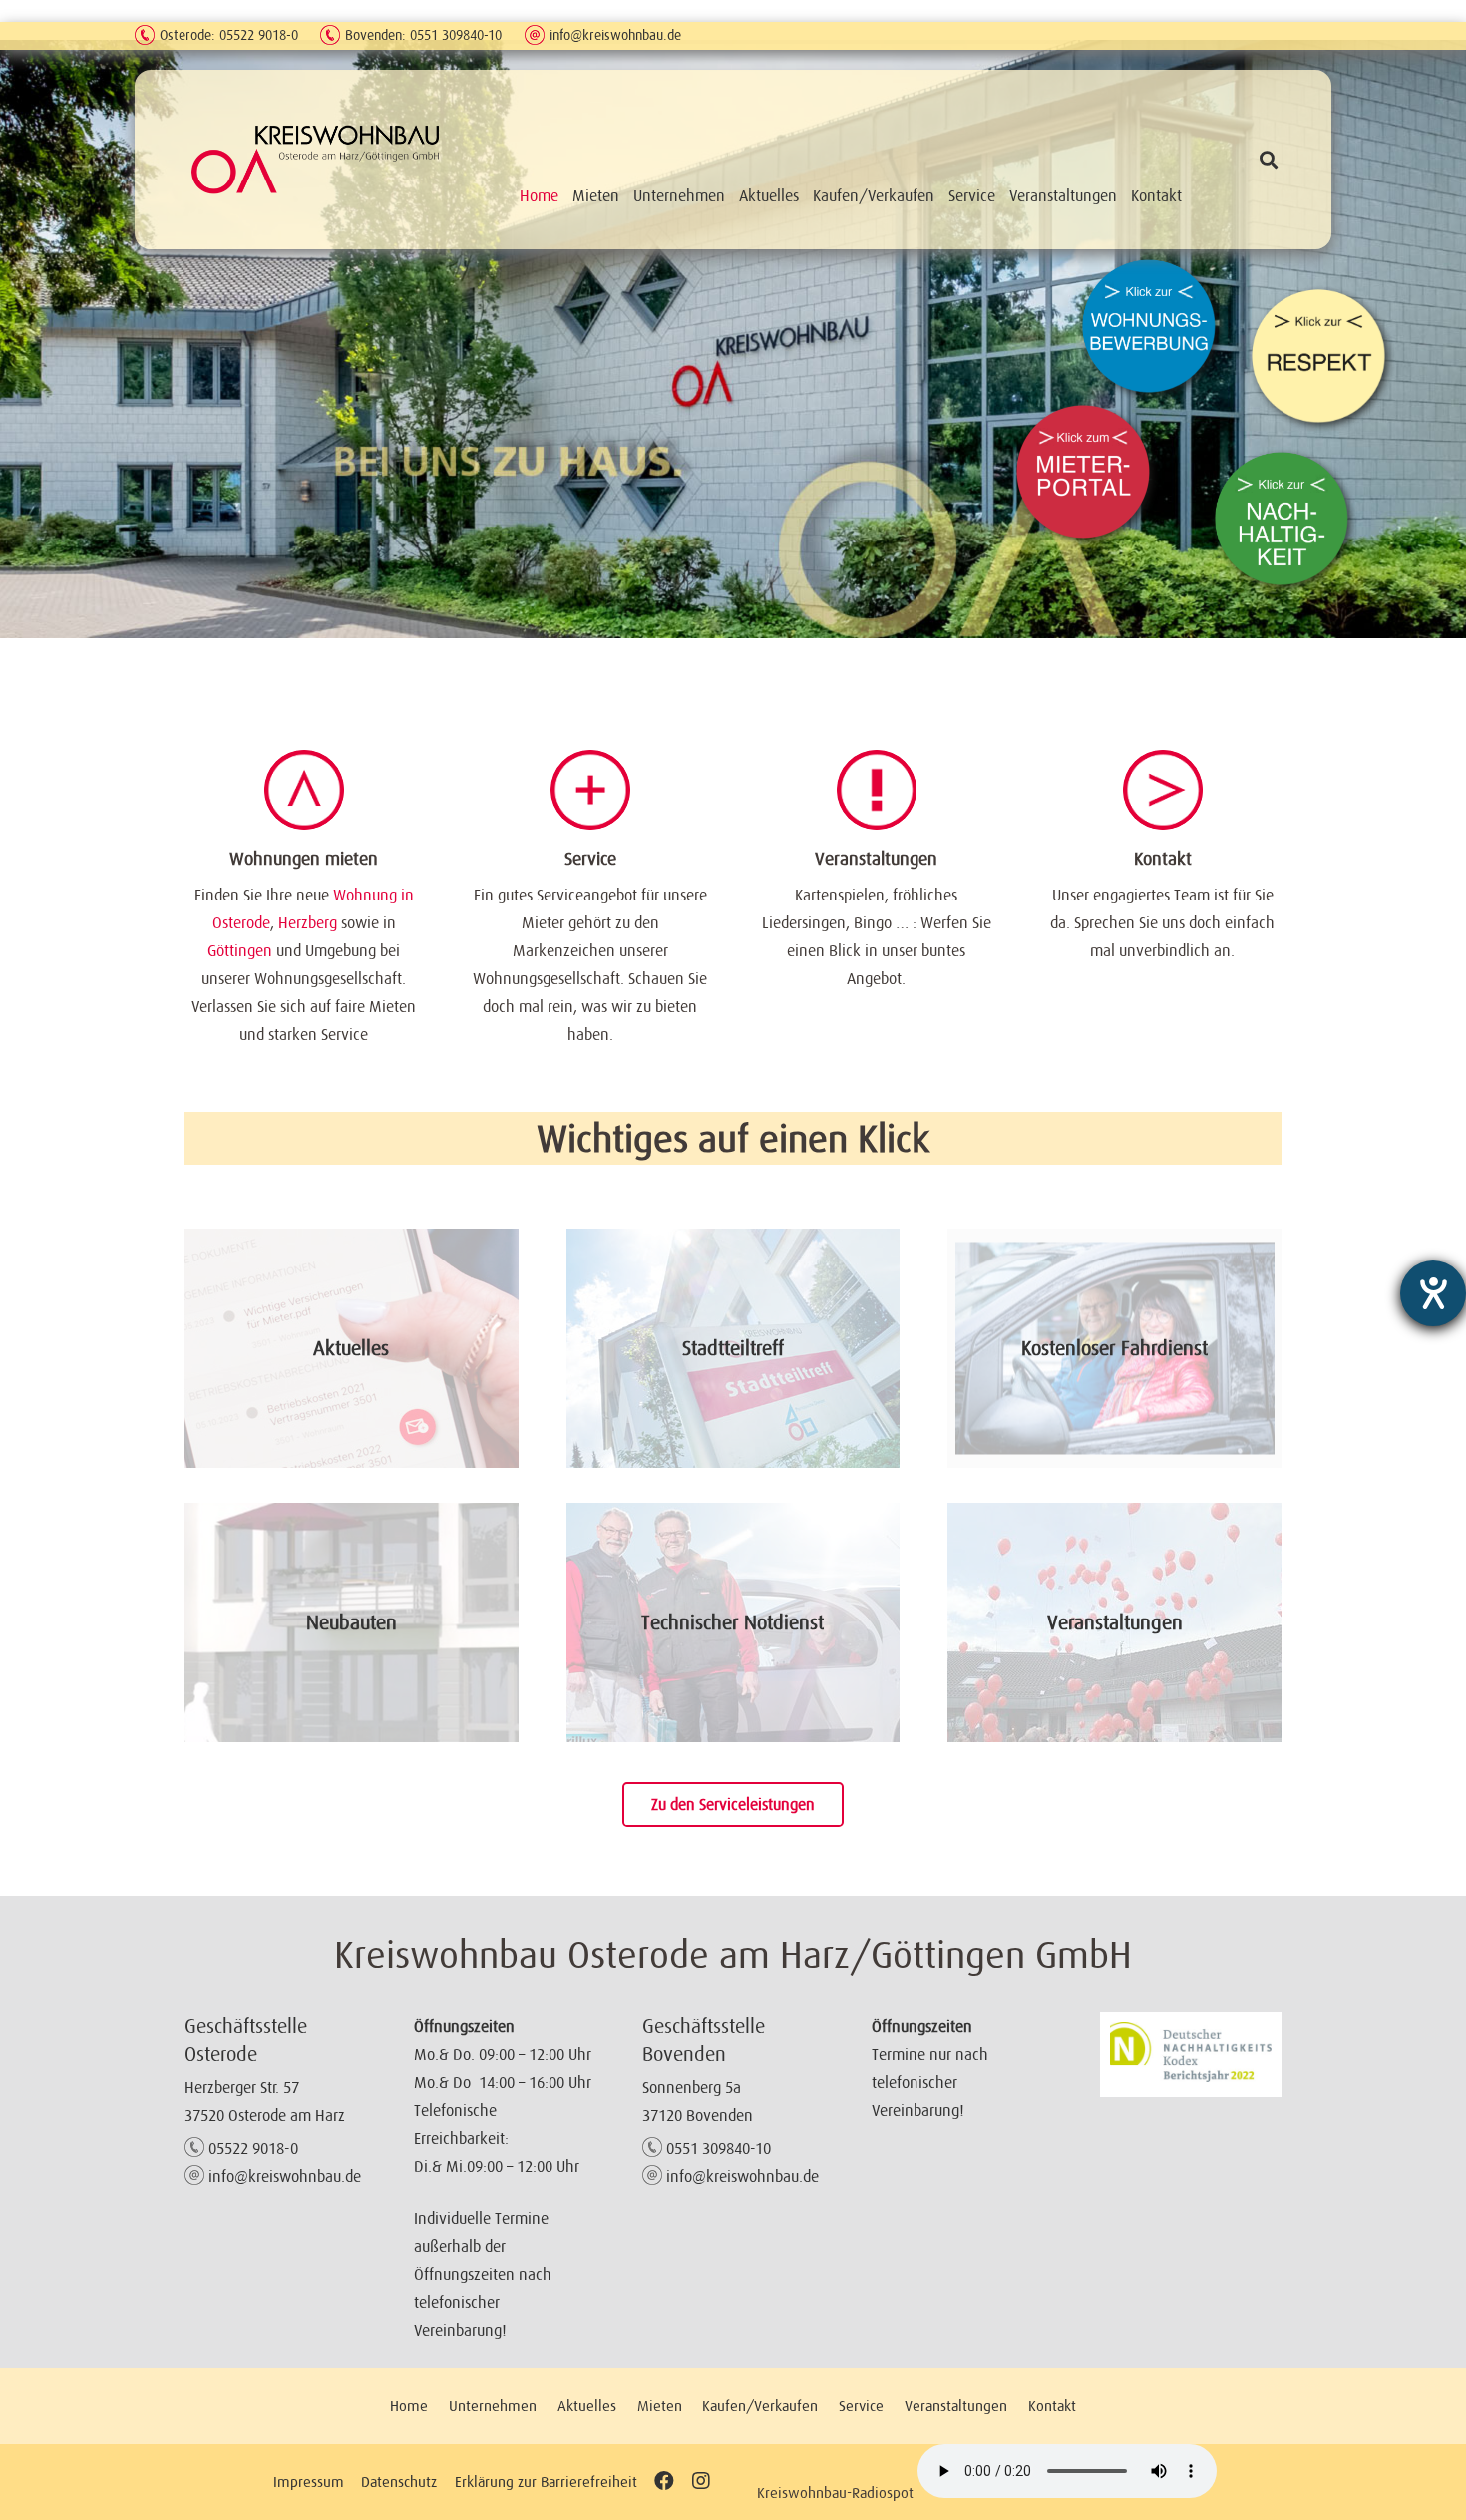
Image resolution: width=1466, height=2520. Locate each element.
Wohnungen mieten (304, 859)
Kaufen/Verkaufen (760, 2406)
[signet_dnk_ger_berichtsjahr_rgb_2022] (1191, 2055)
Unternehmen (493, 2406)
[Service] (590, 790)
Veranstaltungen (876, 859)
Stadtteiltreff (733, 1348)
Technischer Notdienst (733, 1622)
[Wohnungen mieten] (304, 790)
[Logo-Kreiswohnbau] (316, 159)
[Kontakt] (1163, 790)
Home (409, 2406)
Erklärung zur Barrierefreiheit (546, 2482)
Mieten (660, 2406)
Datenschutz (399, 2482)
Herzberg (308, 922)
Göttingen (240, 950)
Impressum (309, 2482)
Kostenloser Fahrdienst (1114, 1348)
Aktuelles (351, 1348)
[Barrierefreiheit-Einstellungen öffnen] (1433, 1293)
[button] (1269, 160)
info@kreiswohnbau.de (615, 35)
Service (590, 859)
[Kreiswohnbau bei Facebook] (664, 2482)
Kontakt (1163, 859)
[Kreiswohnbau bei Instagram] (701, 2482)
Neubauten (352, 1622)
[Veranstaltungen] (877, 790)
